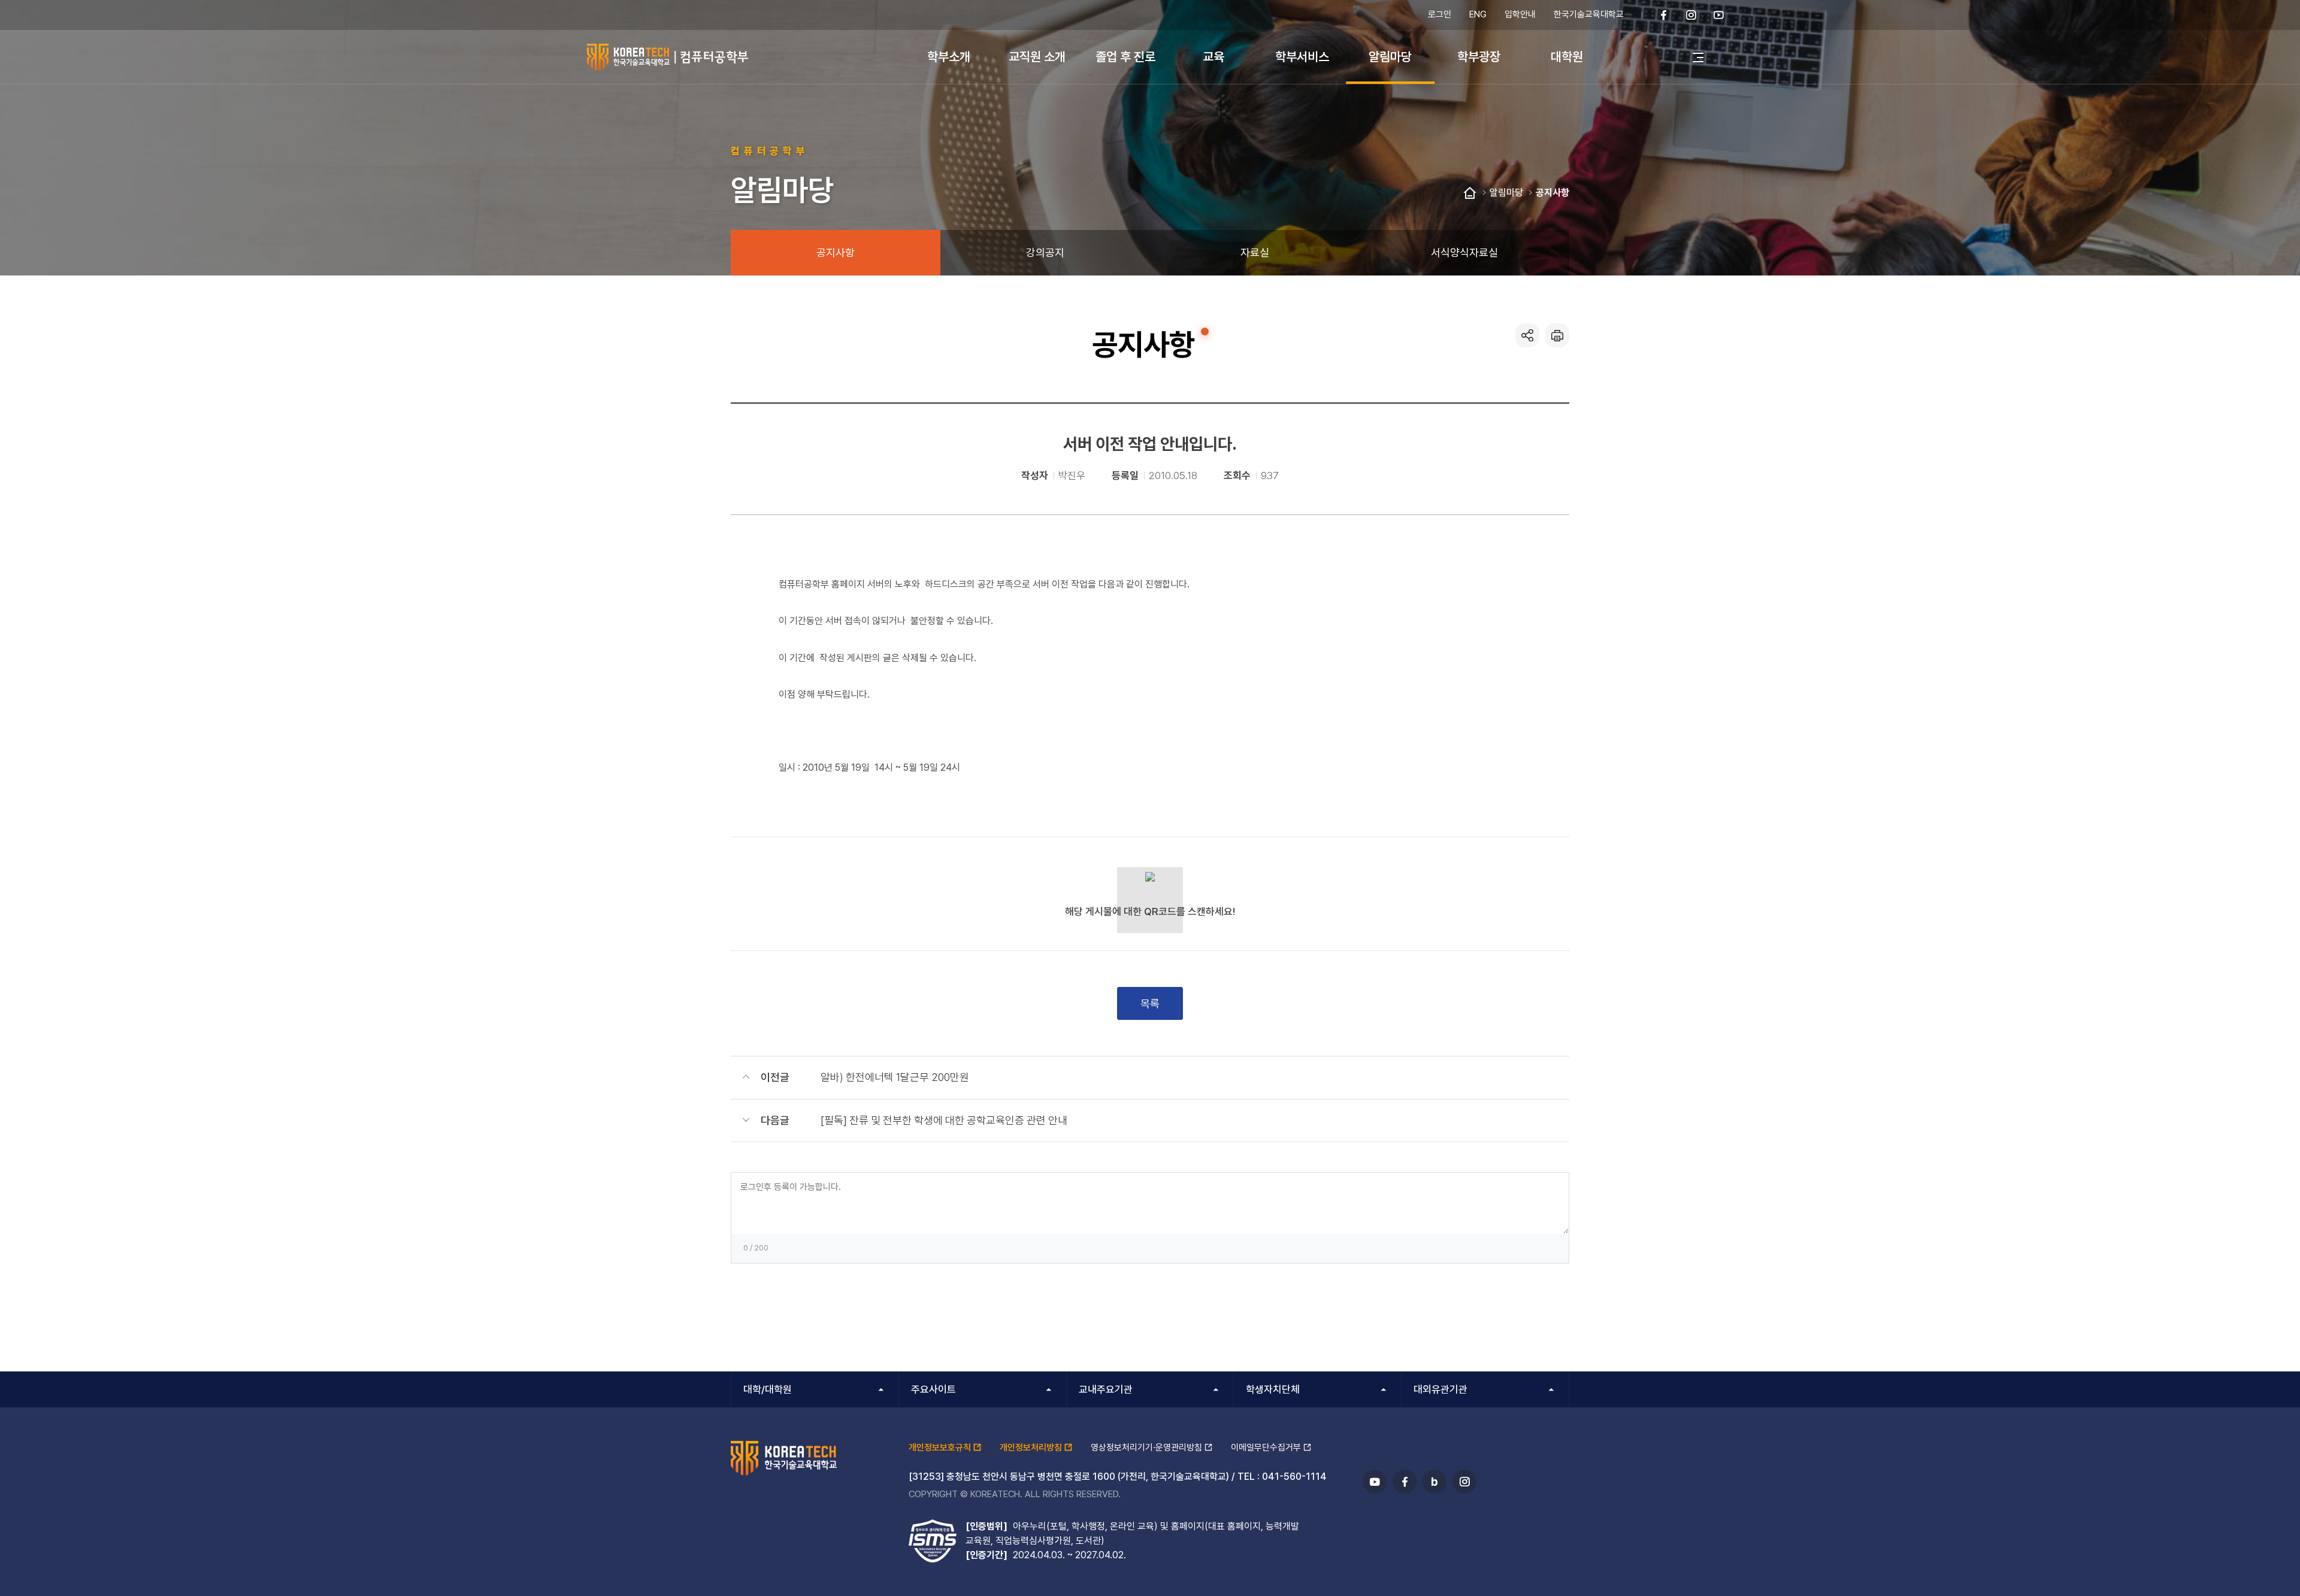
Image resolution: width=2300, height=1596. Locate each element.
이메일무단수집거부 (1266, 1447)
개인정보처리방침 (1031, 1447)
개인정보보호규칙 (940, 1447)
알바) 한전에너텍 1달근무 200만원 (895, 1077)
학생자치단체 (1273, 1389)
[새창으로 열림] (1664, 15)
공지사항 (1552, 193)
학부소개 (949, 57)
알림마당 (1390, 57)
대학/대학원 (768, 1389)
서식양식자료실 (1464, 252)
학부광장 (1479, 57)
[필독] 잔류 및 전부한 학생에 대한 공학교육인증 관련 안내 (944, 1120)
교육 (1213, 57)
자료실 (1255, 252)
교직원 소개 (1037, 57)
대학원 (1567, 57)
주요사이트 (933, 1389)
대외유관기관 (1440, 1389)
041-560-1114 (1294, 1477)
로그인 (1440, 14)
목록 (1150, 1003)
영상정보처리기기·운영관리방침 (1146, 1447)
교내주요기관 (1106, 1389)
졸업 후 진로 (1125, 57)
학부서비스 (1302, 57)
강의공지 (1045, 252)
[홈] (1470, 193)
